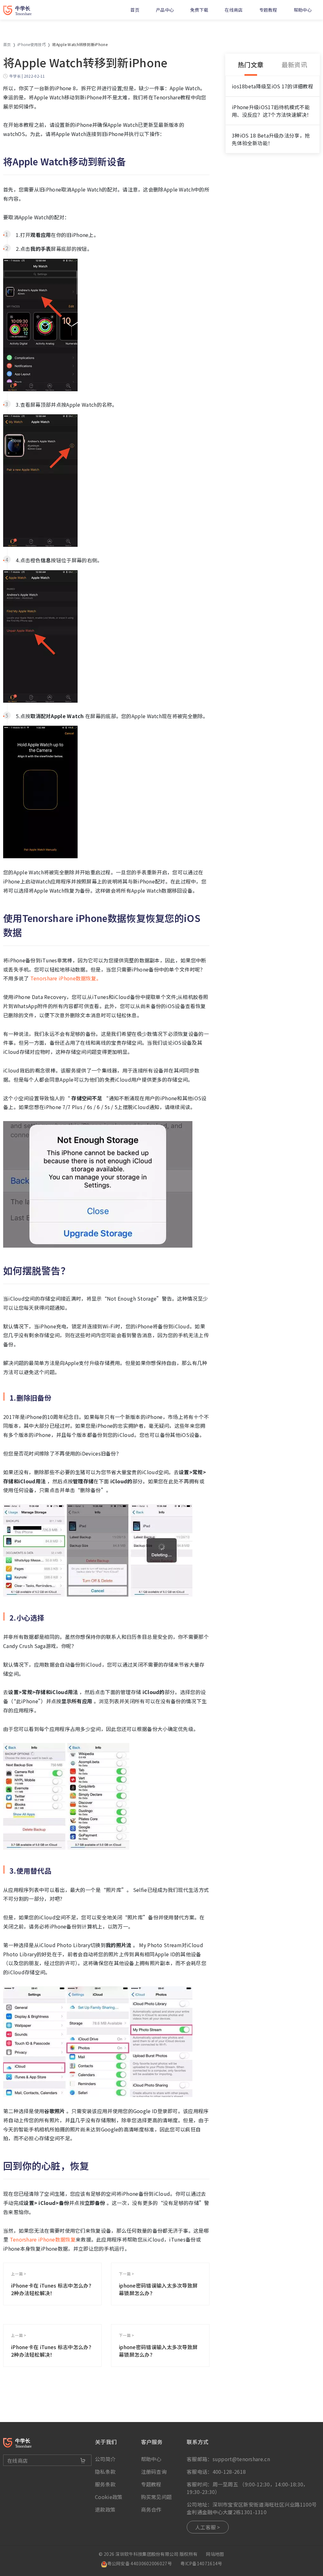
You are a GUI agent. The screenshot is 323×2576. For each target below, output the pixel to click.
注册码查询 (154, 2472)
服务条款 (105, 2484)
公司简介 (105, 2459)
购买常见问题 (156, 2497)
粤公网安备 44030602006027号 (140, 2563)
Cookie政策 (109, 2497)
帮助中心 (303, 10)
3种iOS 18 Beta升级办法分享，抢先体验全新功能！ (271, 139)
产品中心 (165, 10)
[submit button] (83, 2461)
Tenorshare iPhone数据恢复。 (65, 978)
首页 (135, 10)
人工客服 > (208, 2527)
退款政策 (105, 2509)
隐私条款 (105, 2472)
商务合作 (151, 2509)
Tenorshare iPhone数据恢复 (42, 2239)
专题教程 (268, 10)
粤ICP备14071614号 (201, 2563)
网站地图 (215, 2554)
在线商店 (234, 10)
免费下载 (199, 10)
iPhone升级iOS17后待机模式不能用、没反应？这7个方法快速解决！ (272, 111)
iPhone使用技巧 (32, 44)
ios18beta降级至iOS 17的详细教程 (273, 86)
